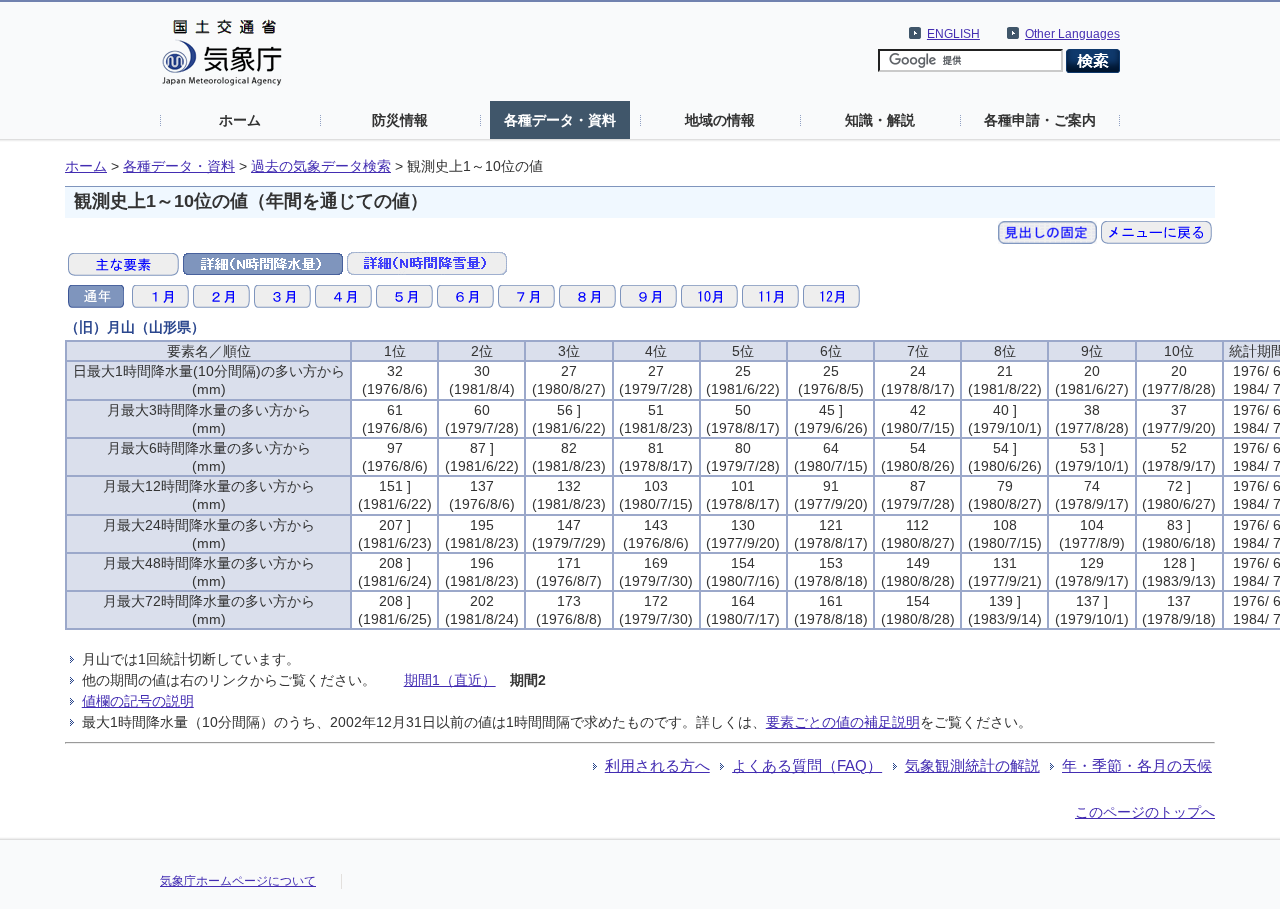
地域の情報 (720, 120)
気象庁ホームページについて (238, 881)
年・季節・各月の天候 (1137, 765)
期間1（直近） (450, 680)
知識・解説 (880, 120)
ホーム (240, 120)
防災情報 (400, 120)
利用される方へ (657, 765)
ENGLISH (953, 34)
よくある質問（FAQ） (807, 765)
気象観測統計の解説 (972, 765)
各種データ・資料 (560, 120)
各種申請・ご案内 (1040, 120)
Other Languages (1072, 34)
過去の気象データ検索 (321, 166)
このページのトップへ (1145, 812)
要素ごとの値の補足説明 (843, 722)
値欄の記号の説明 (138, 701)
